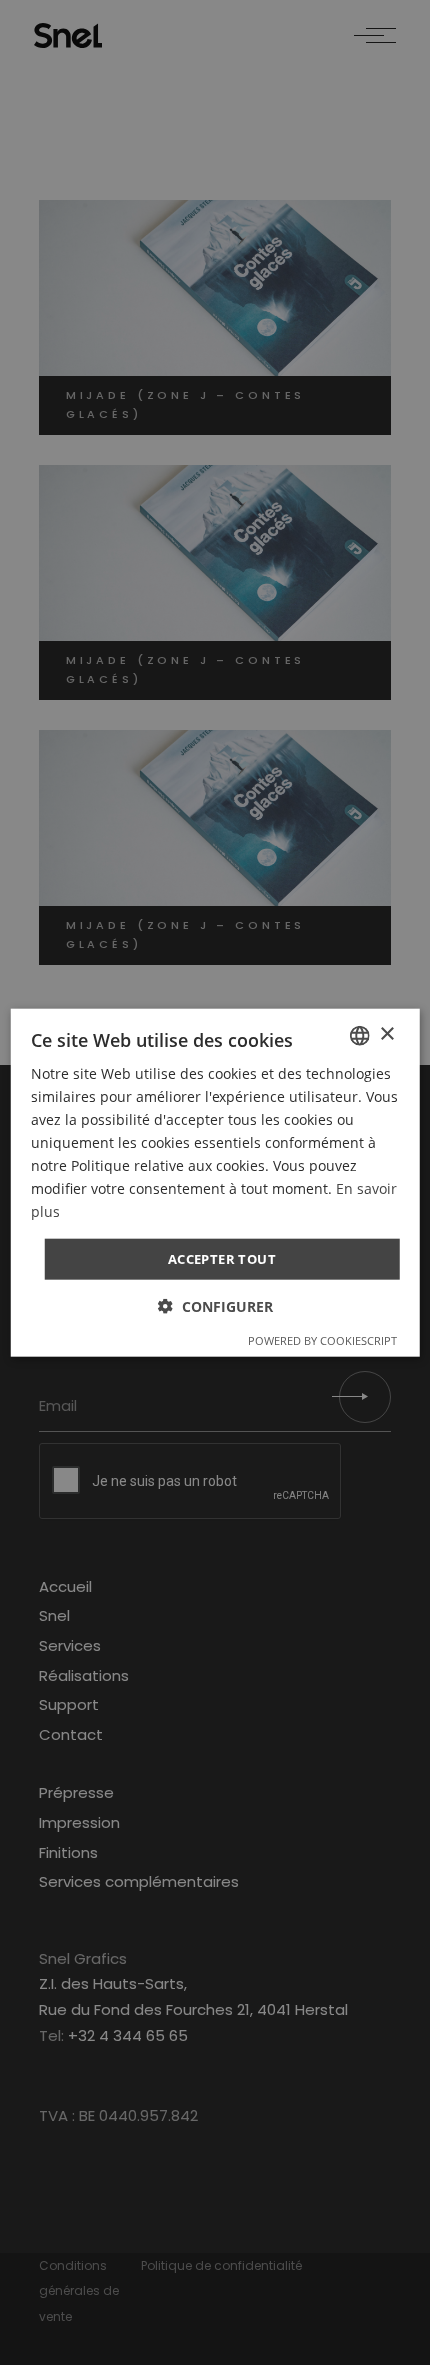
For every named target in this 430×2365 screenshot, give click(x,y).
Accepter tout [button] (222, 1258)
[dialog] (215, 1182)
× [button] (386, 1034)
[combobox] (359, 1035)
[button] (215, 1306)
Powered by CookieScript (322, 1340)
